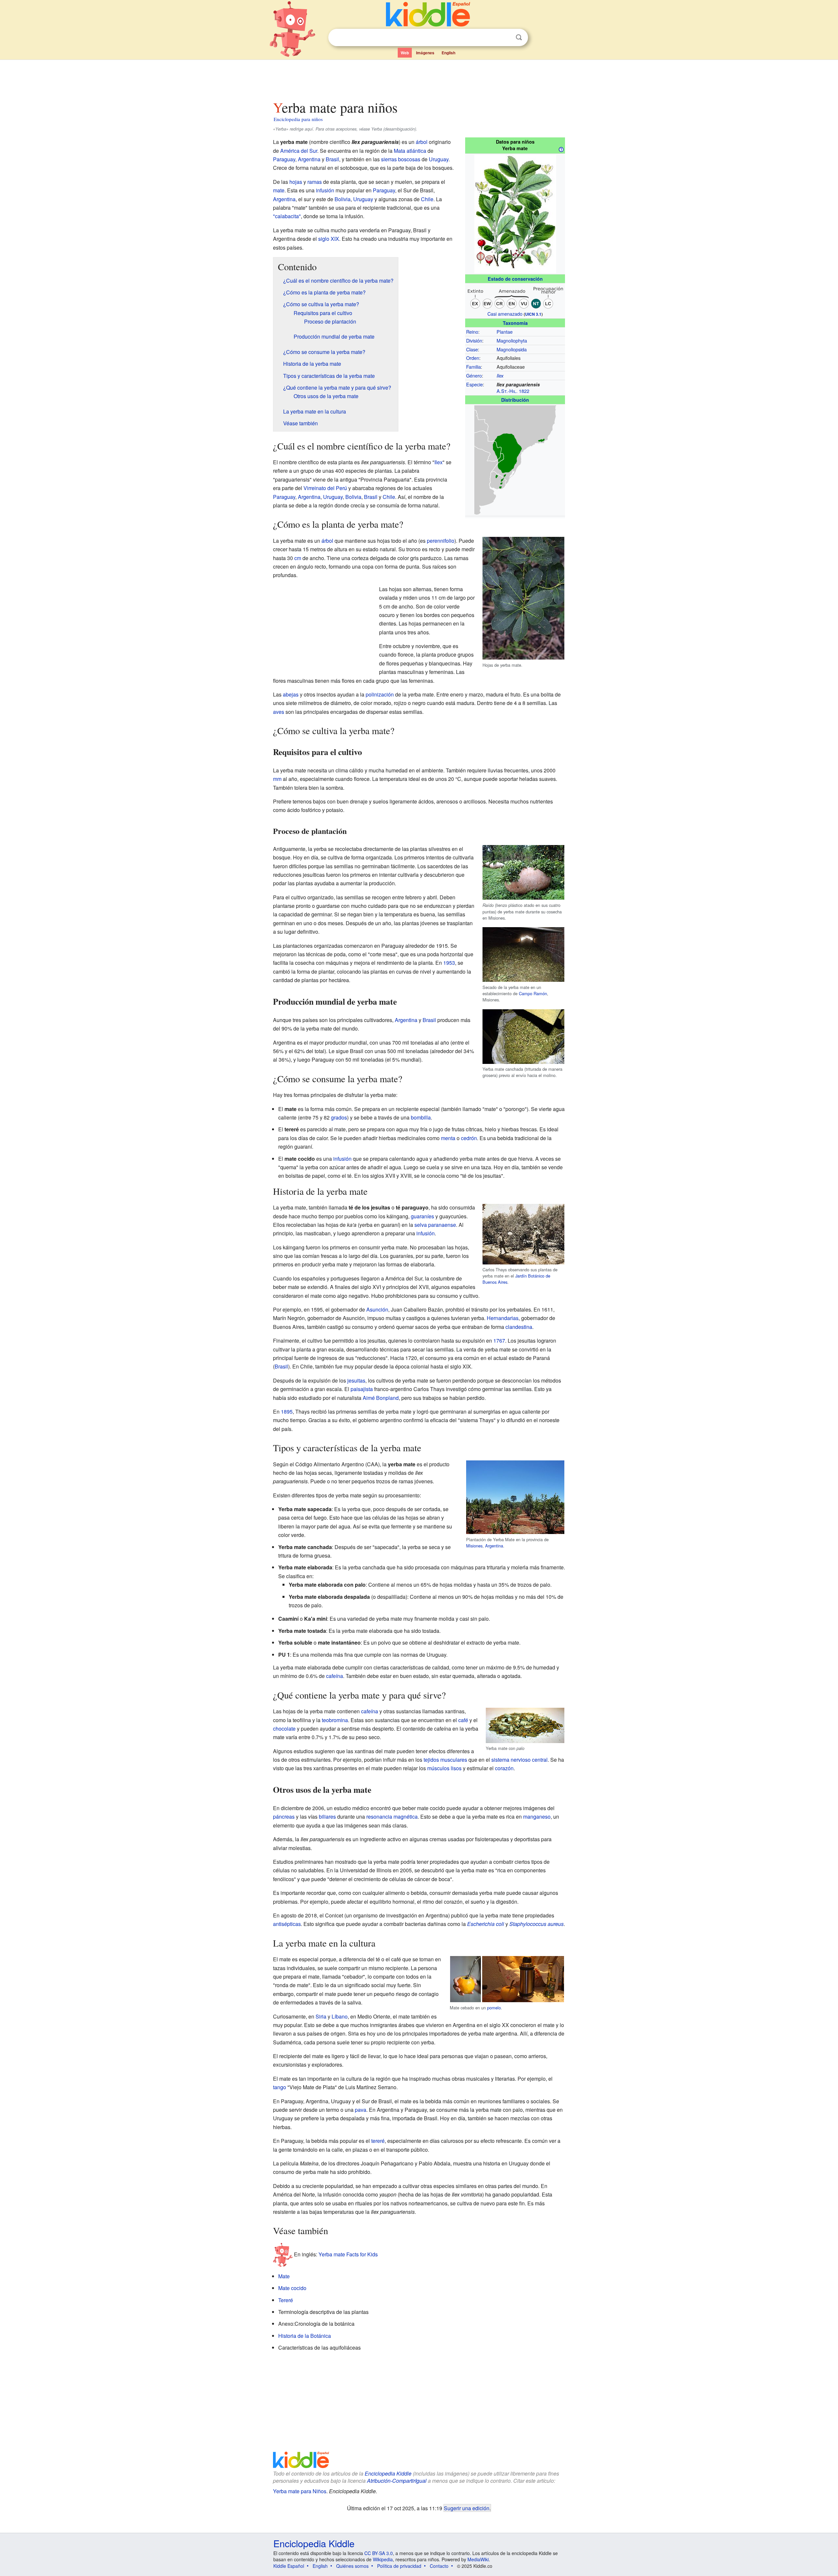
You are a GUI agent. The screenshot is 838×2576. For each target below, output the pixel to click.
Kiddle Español (289, 2566)
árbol (422, 142)
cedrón (469, 1138)
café (463, 1720)
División (474, 340)
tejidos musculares (445, 1760)
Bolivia (343, 199)
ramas (315, 182)
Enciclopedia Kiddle (388, 2473)
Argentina (309, 159)
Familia (474, 367)
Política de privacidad (399, 2566)
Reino (472, 332)
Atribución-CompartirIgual (397, 2481)
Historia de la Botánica (305, 2336)
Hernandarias (503, 1318)
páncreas (284, 1817)
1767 (499, 1341)
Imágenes (425, 53)
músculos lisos (444, 1768)
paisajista (362, 1389)
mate (279, 190)
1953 (449, 963)
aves (279, 712)
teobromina (335, 1720)
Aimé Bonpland (381, 1398)
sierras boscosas (401, 159)
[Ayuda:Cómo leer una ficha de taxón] (561, 149)
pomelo (494, 2008)
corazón (504, 1768)
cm (298, 558)
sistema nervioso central (519, 1760)
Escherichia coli (486, 1924)
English (448, 53)
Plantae (505, 332)
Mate (284, 2276)
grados (339, 1117)
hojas (296, 182)
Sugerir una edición (467, 2508)
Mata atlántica (410, 151)
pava (361, 2110)
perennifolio (441, 541)
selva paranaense (435, 1225)
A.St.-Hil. (507, 391)
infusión (325, 190)
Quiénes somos (352, 2566)
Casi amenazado (505, 314)
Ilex (500, 376)
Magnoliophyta (512, 340)
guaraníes (422, 1216)
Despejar (505, 38)
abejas (291, 694)
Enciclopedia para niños (298, 119)
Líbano (340, 2016)
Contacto (439, 2566)
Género (474, 375)
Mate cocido (292, 2288)
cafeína (335, 1676)
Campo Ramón (533, 993)
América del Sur (299, 151)
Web (405, 53)
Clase (472, 349)
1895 (287, 1412)
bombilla (421, 1117)
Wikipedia (383, 2559)
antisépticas (287, 1924)
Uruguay (439, 159)
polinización (380, 694)
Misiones (474, 1546)
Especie (474, 384)
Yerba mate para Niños (300, 2491)
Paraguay (284, 159)
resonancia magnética (392, 1817)
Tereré (286, 2300)
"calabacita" (287, 216)
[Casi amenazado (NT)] (515, 297)
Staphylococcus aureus (537, 1924)
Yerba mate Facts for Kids (348, 2254)
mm (277, 779)
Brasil (332, 159)
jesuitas (356, 1380)
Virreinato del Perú (325, 488)
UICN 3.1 (533, 314)
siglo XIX (329, 239)
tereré (378, 2141)
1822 (524, 391)
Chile (427, 199)
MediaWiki (478, 2559)
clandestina (519, 1327)
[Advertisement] (419, 78)
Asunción (377, 1309)
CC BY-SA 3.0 (379, 2553)
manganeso (537, 1817)
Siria (321, 2016)
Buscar (519, 37)
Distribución (515, 400)
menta (448, 1138)
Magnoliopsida (512, 349)
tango (280, 2087)
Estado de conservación (515, 279)
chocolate (284, 1729)
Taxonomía (515, 323)
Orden (473, 358)
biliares (327, 1817)
